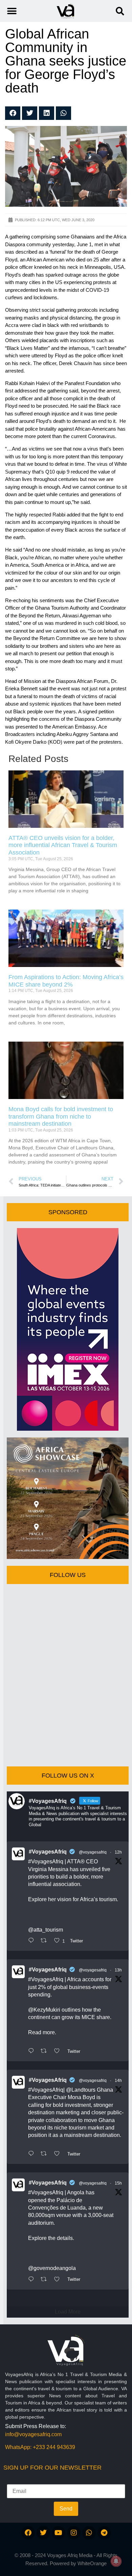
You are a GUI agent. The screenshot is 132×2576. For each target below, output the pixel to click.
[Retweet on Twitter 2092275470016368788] (46, 2051)
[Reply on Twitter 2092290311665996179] (33, 1941)
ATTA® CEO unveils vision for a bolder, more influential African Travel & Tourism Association (63, 845)
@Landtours (81, 2090)
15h (118, 2183)
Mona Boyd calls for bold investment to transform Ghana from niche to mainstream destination (61, 1116)
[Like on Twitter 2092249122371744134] (59, 2280)
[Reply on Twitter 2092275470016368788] (33, 2051)
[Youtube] (59, 2533)
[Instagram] (74, 2533)
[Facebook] (28, 2533)
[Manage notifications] (116, 2561)
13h (118, 1970)
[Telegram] (104, 2533)
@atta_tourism (46, 1930)
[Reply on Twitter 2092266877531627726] (33, 2154)
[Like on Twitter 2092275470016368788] (59, 2051)
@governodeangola (52, 2268)
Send (66, 2509)
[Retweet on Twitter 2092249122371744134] (46, 2280)
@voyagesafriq (93, 1852)
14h (118, 2081)
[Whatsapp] (89, 2533)
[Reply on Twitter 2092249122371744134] (33, 2280)
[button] (120, 11)
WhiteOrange (92, 2563)
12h (118, 1852)
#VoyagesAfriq (48, 1852)
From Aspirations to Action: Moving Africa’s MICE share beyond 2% (66, 981)
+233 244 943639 (54, 2447)
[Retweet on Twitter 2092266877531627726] (46, 2154)
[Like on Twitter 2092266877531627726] (59, 2154)
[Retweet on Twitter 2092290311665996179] (46, 1941)
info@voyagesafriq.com (33, 2434)
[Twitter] (43, 2533)
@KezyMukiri (44, 2010)
